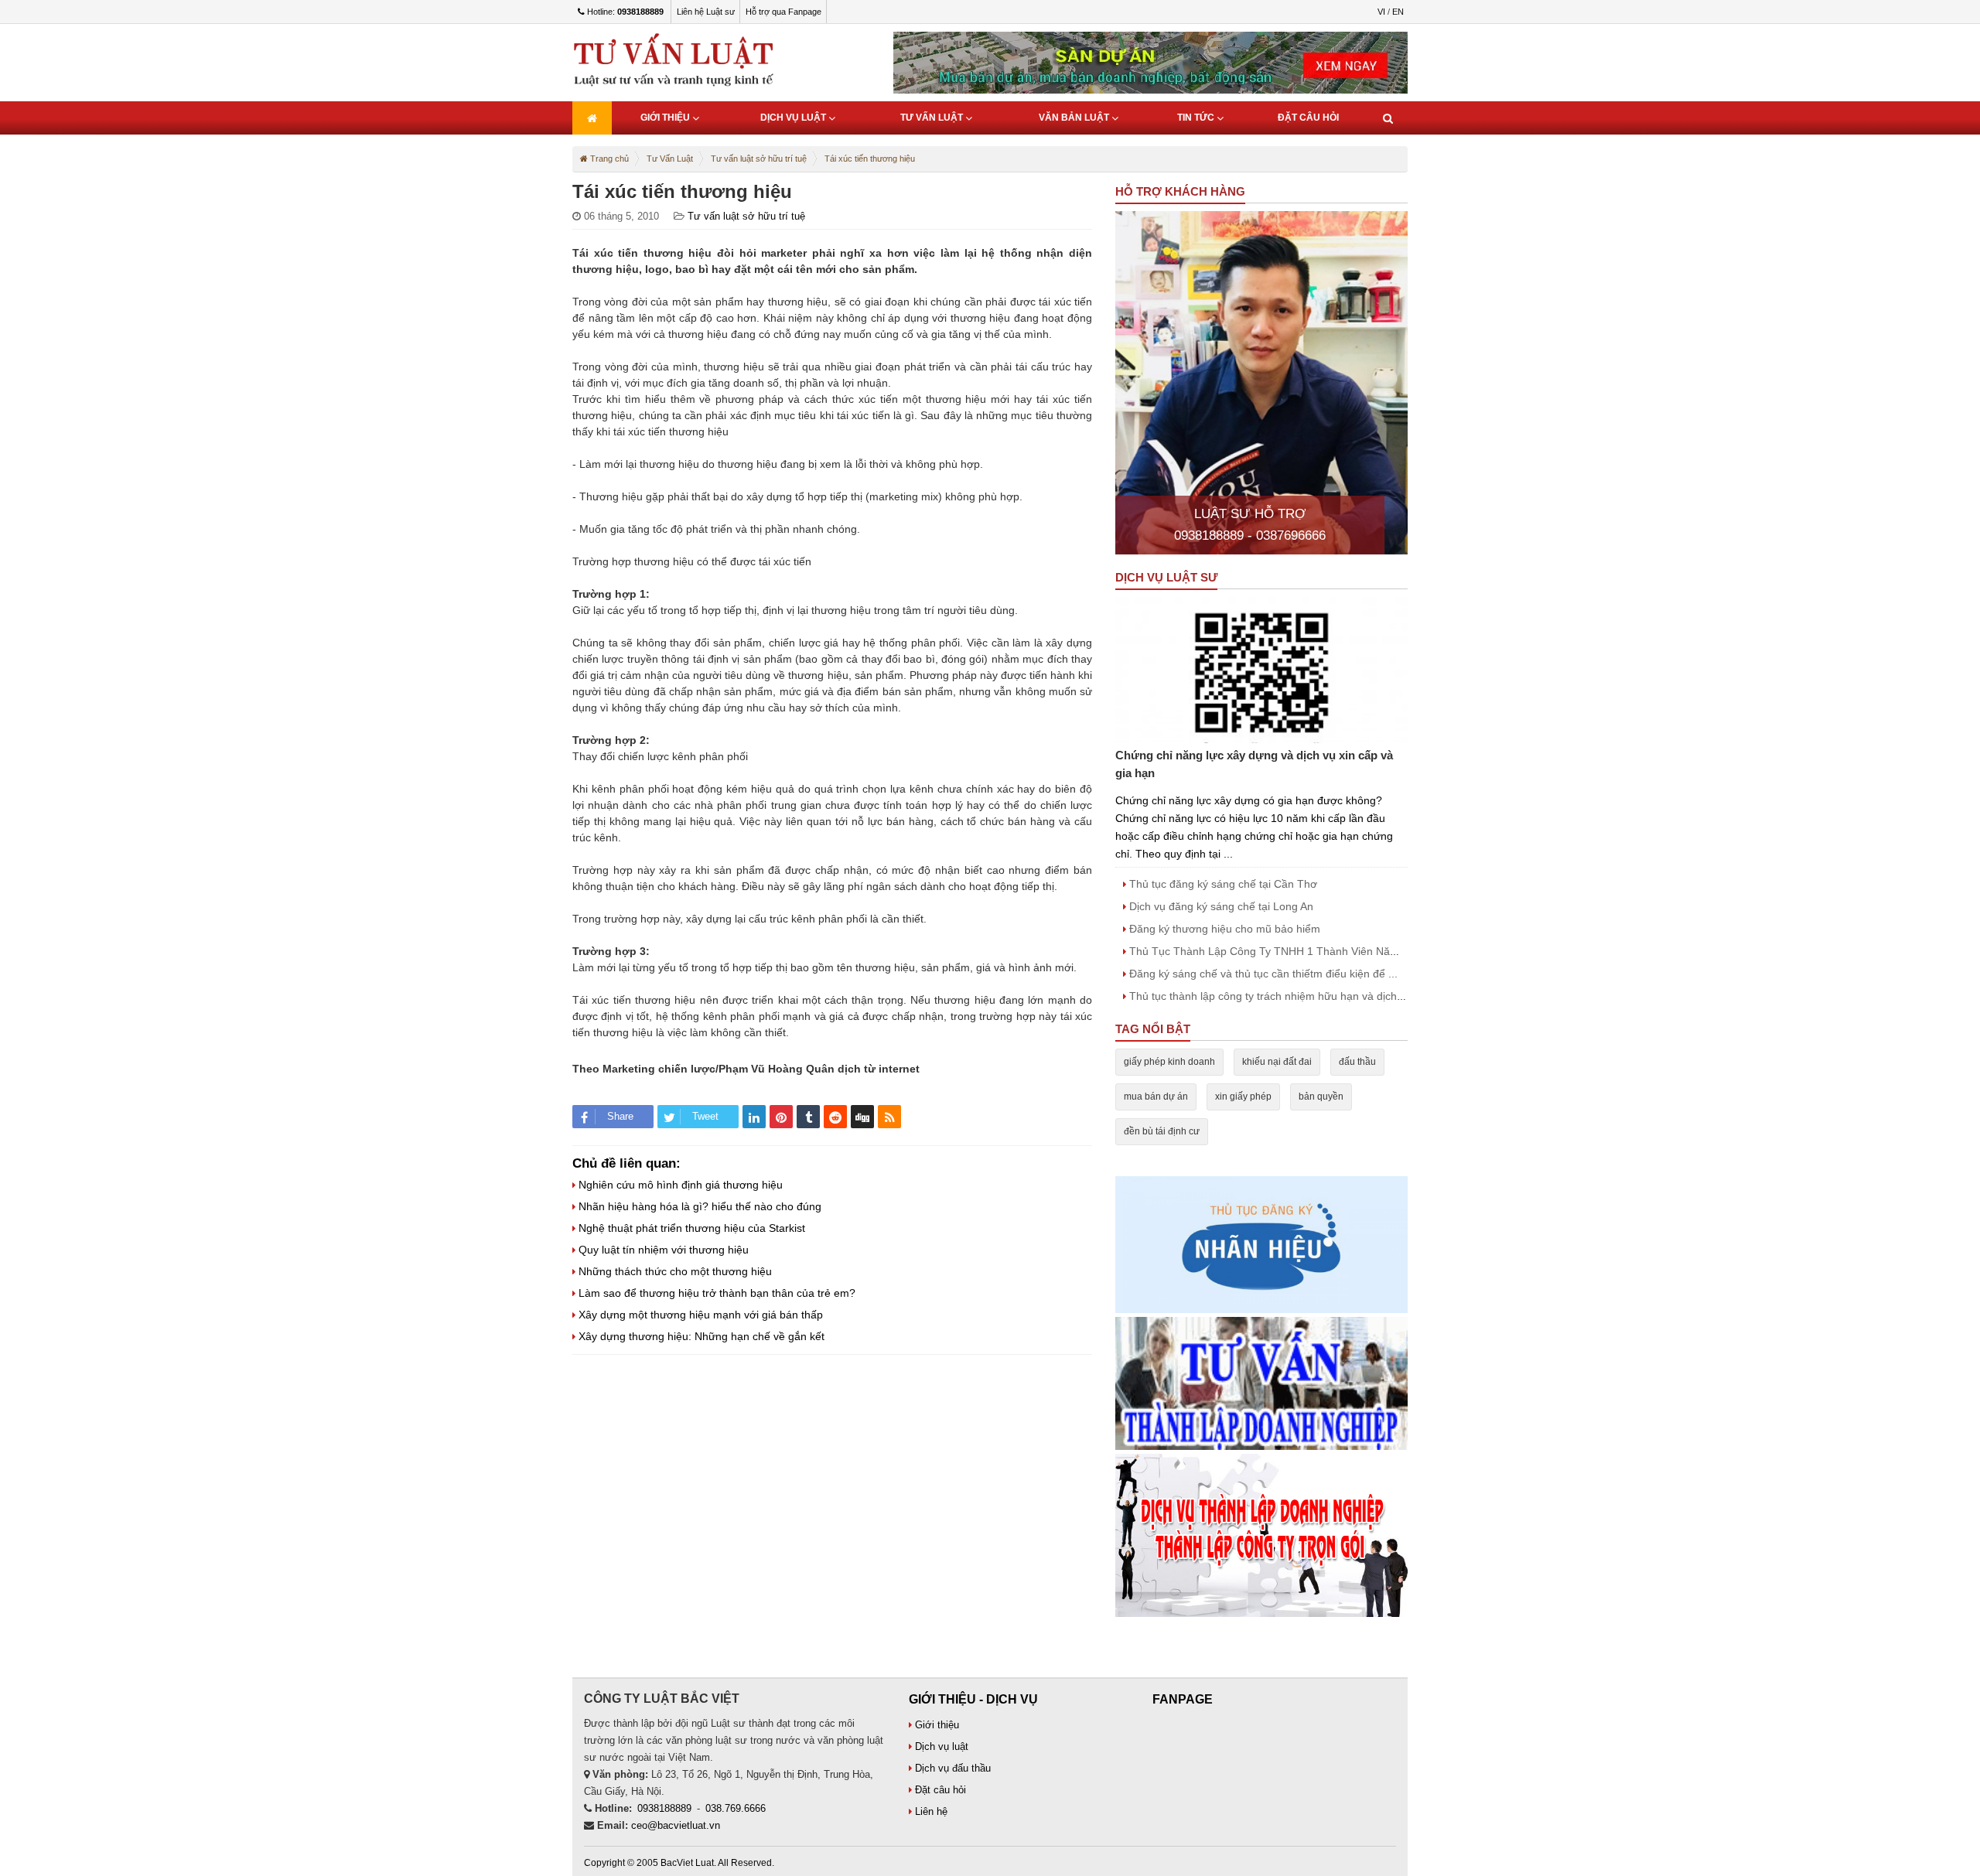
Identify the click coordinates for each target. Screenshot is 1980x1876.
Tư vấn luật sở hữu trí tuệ (746, 216)
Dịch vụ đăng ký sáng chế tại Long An (1220, 906)
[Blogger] (889, 1117)
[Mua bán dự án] (1150, 62)
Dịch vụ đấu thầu (951, 1768)
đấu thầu (1357, 1062)
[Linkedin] (754, 1117)
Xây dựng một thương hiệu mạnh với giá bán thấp (699, 1315)
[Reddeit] (835, 1117)
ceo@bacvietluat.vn (676, 1825)
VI (1381, 12)
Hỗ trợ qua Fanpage (783, 12)
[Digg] (862, 1117)
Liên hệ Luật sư (706, 12)
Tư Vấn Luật (933, 118)
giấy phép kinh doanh (1169, 1062)
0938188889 (664, 1808)
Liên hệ (930, 1811)
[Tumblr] (808, 1117)
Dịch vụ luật (794, 118)
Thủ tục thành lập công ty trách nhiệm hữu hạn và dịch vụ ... (1275, 996)
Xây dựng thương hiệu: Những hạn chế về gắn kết (700, 1336)
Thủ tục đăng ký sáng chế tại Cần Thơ (1222, 884)
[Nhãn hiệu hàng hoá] (1261, 1244)
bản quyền (1321, 1097)
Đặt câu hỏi (1308, 118)
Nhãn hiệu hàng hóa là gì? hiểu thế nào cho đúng (698, 1206)
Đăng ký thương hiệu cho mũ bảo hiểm (1223, 929)
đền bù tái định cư (1162, 1131)
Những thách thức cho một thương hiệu (674, 1271)
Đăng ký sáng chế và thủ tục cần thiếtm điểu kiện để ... (1262, 974)
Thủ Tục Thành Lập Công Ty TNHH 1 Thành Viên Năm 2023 (1277, 951)
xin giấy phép (1243, 1097)
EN (1398, 12)
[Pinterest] (781, 1117)
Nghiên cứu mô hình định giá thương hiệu (679, 1185)
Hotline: (624, 12)
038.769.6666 (736, 1808)
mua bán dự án (1156, 1097)
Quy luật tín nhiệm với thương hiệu (662, 1250)
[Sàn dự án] (1261, 1535)
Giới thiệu (666, 118)
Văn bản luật (1075, 118)
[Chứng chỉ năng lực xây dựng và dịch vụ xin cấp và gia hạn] (1261, 670)
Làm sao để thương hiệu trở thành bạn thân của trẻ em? (715, 1293)
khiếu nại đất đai (1277, 1062)
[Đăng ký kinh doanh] (1261, 1383)
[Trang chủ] (592, 118)
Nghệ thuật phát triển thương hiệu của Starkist (690, 1228)
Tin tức (1197, 118)
